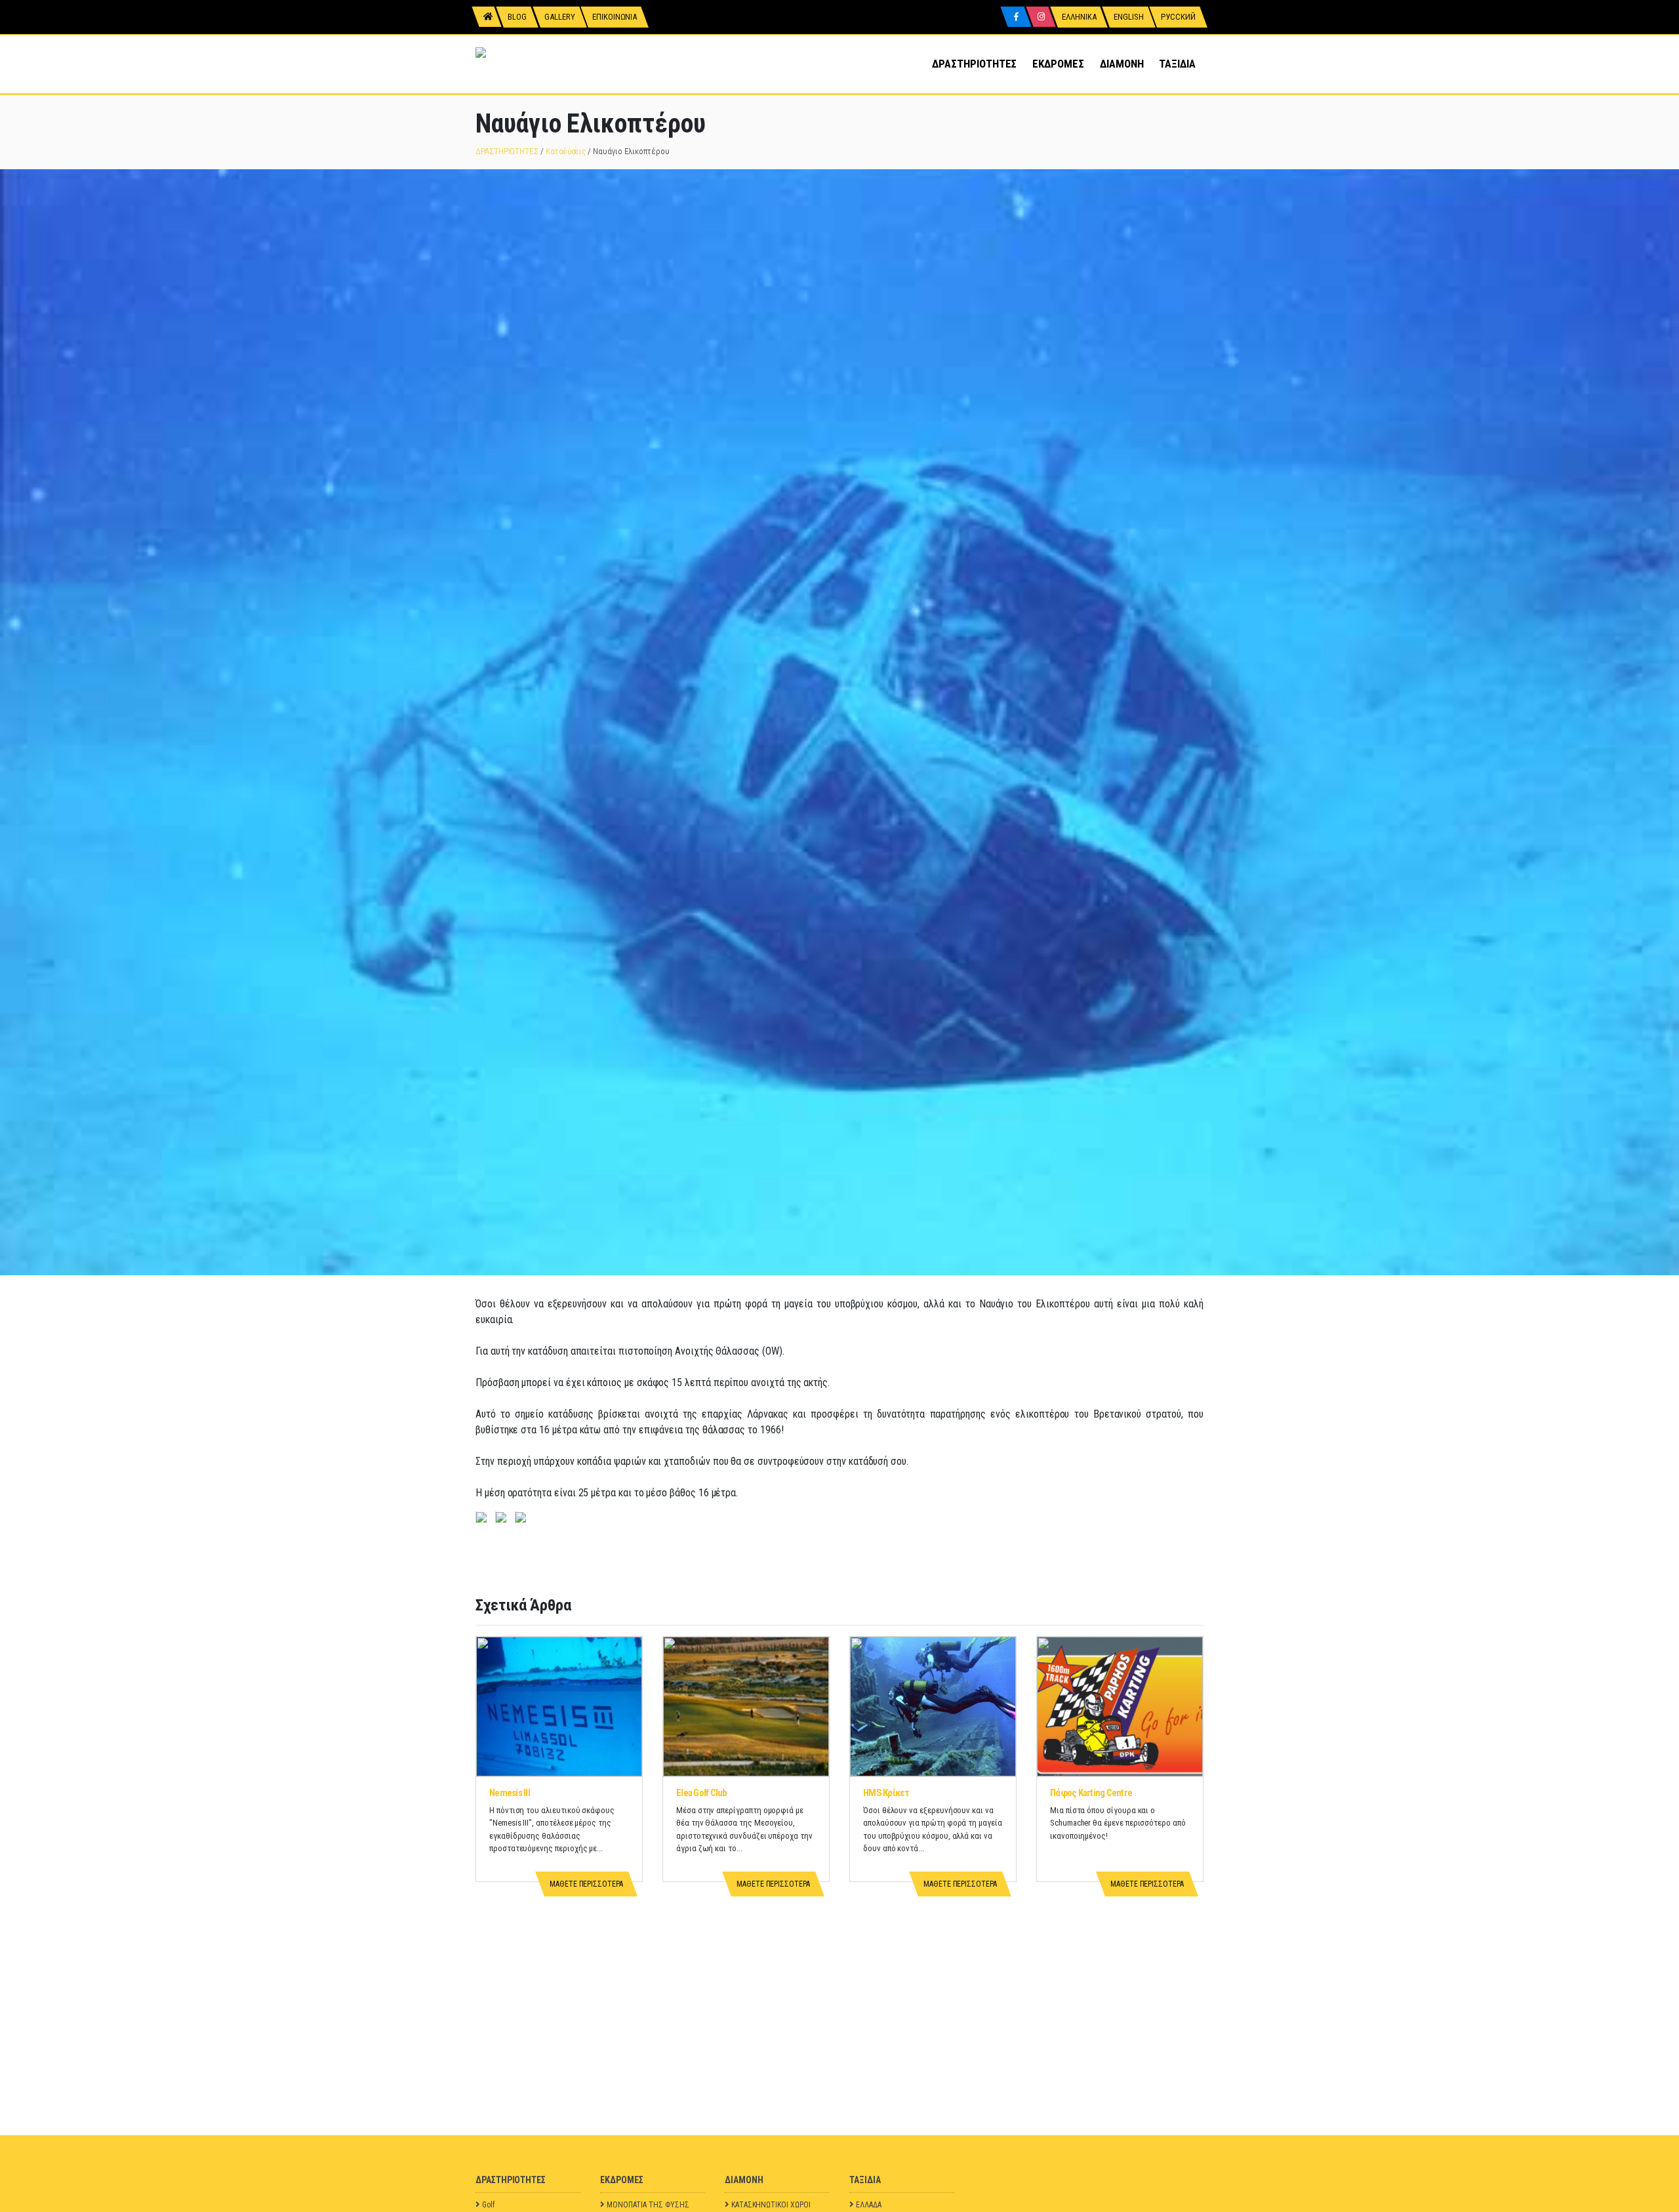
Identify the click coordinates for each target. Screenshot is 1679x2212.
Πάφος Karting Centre (1091, 1793)
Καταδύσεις (566, 151)
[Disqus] (839, 1971)
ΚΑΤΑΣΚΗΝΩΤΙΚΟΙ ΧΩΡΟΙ (771, 2205)
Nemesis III (510, 1793)
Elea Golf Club (702, 1793)
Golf (488, 2205)
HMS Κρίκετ (886, 1793)
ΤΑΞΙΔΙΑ (1177, 64)
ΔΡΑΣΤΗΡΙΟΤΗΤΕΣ (974, 64)
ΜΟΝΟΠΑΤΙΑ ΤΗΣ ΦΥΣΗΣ (648, 2205)
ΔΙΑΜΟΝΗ (1122, 64)
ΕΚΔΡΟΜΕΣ (1058, 64)
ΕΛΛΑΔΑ (869, 2205)
